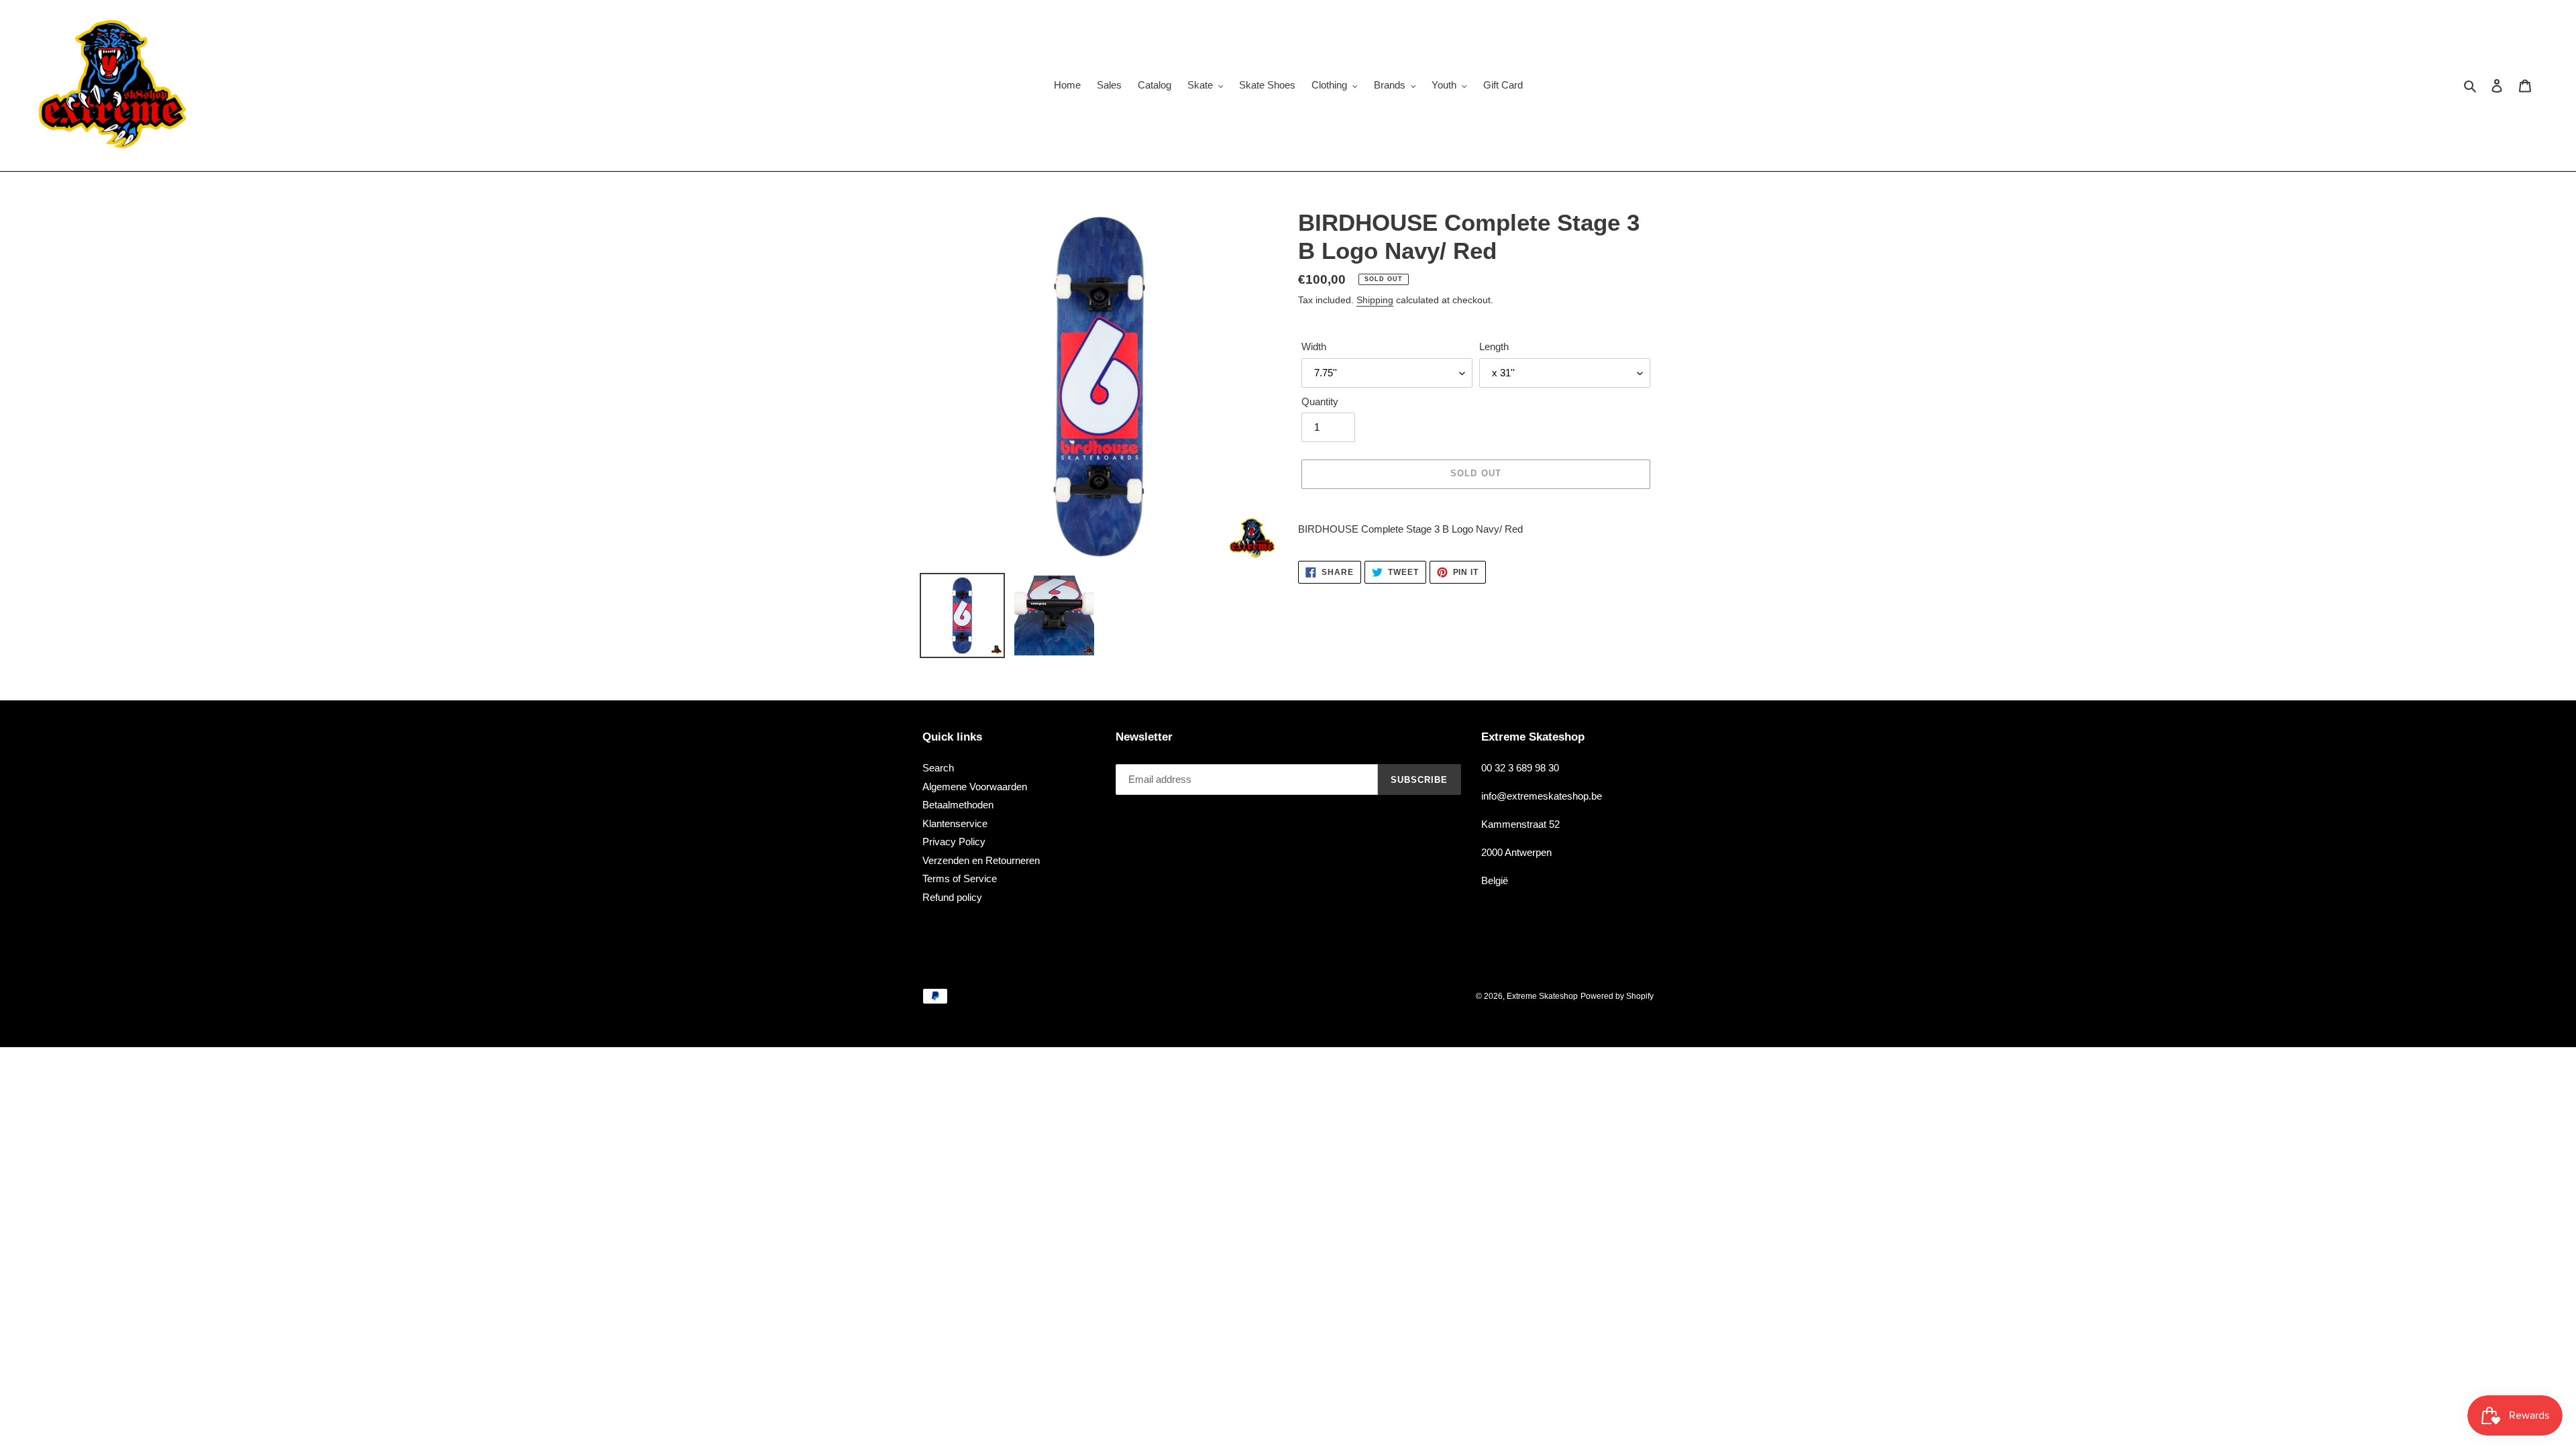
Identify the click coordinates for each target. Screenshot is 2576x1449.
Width (1314, 347)
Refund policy (952, 897)
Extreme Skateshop (1542, 996)
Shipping (1375, 301)
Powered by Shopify (1617, 996)
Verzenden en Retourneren (981, 860)
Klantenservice (955, 823)
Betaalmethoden (958, 805)
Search (938, 768)
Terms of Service (960, 878)
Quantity (1320, 401)
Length (1494, 347)
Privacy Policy (954, 842)
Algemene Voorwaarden (975, 787)
